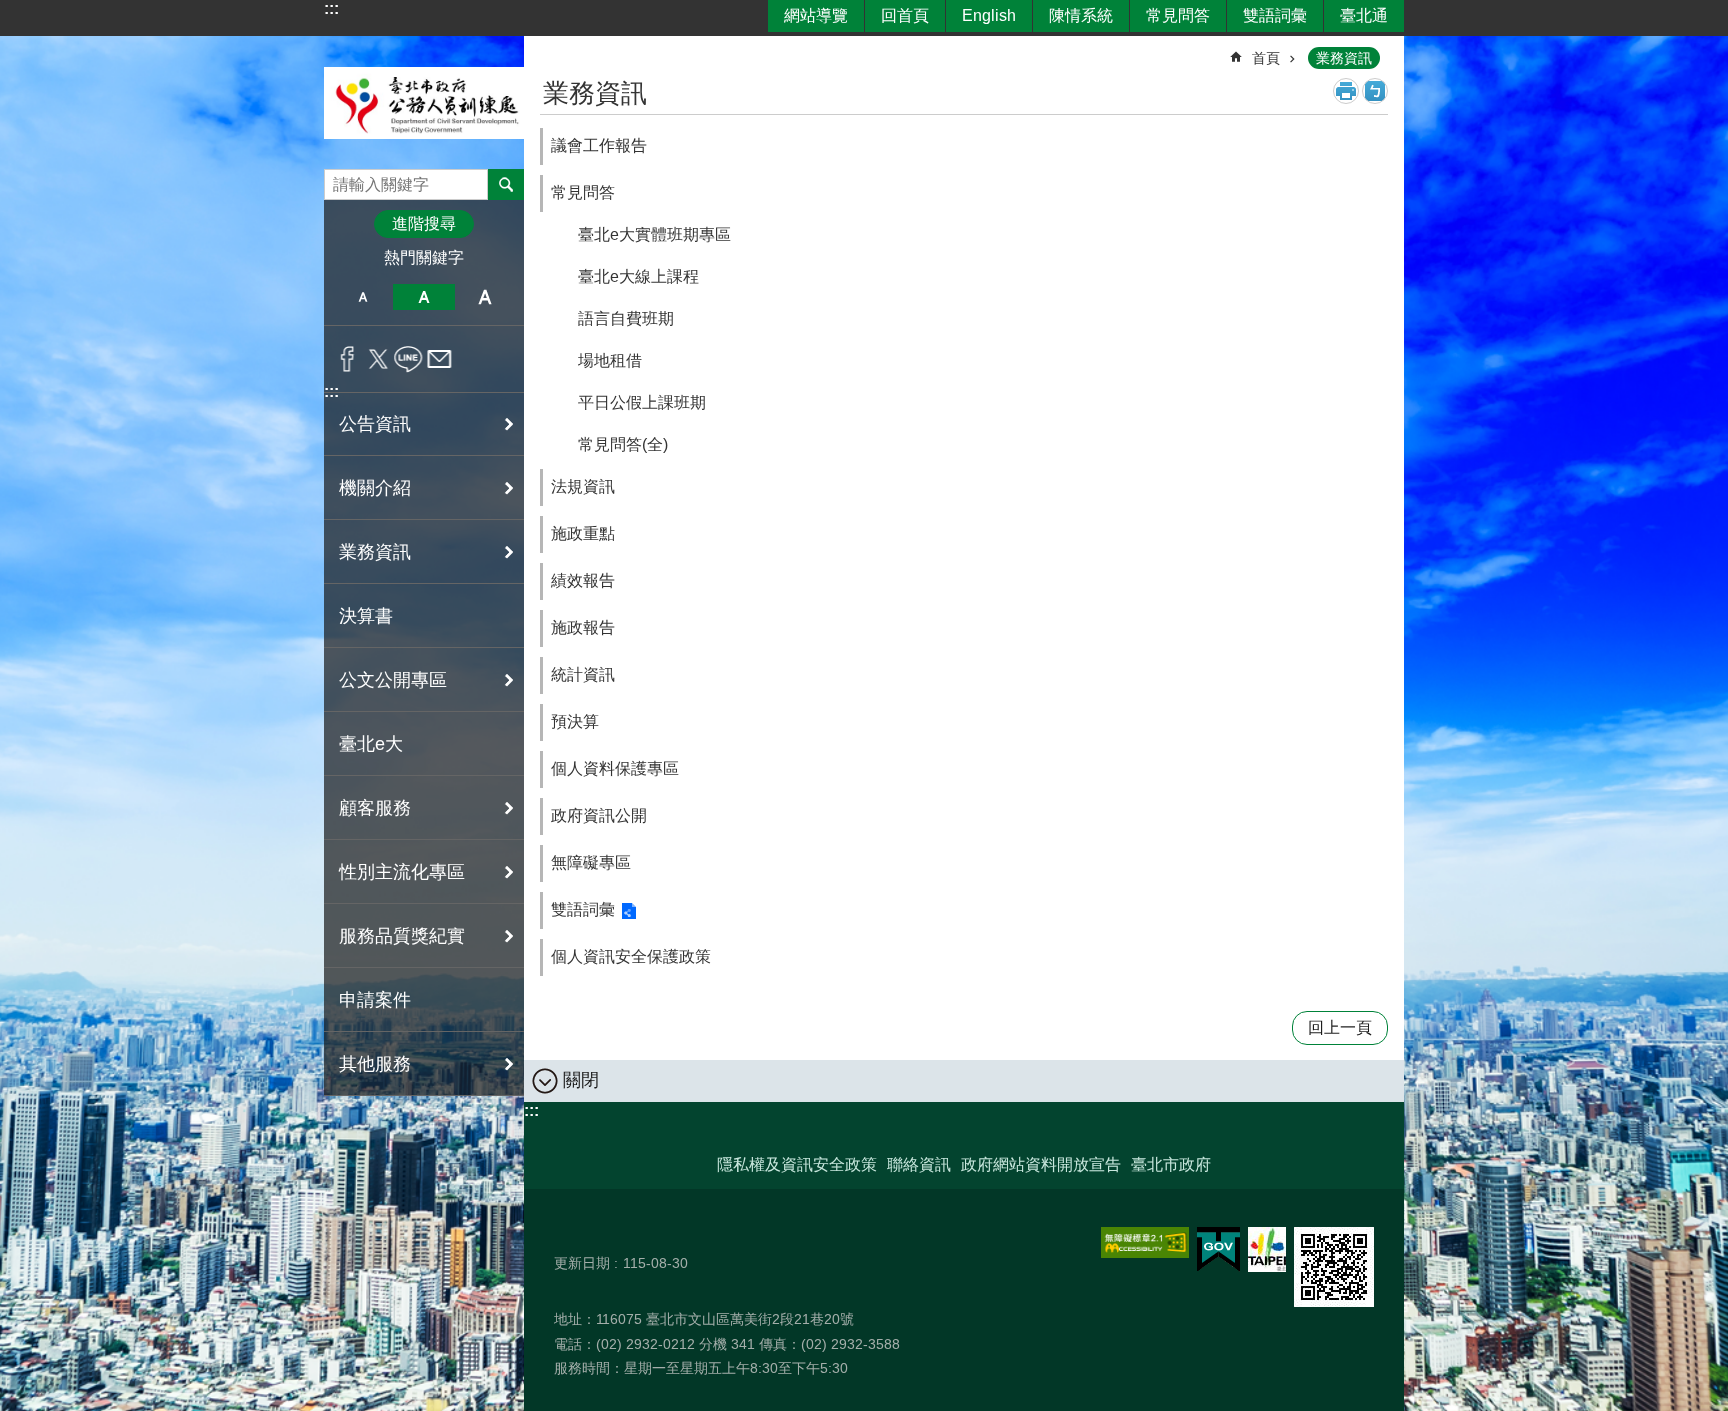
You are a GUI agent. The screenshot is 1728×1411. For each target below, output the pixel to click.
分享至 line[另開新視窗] (408, 359)
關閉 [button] (581, 1080)
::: (331, 8)
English (989, 15)
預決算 (575, 721)
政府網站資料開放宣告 (1041, 1164)
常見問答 (1178, 15)
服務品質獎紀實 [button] (402, 936)
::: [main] (552, 49)
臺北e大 (371, 744)
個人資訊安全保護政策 (631, 956)
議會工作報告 (599, 145)
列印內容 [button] (1346, 91)
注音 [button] (1375, 91)
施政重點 (583, 533)
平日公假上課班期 (642, 402)
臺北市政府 (1171, 1164)
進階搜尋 (424, 223)
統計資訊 (583, 674)
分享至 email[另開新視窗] (439, 359)
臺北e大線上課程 (638, 276)
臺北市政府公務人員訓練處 (424, 102)
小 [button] (362, 297)
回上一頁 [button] (1340, 1027)
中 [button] (423, 297)
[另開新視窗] (1145, 1242)
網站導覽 (816, 15)
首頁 (1266, 58)
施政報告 (583, 627)
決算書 (366, 616)
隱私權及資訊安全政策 (797, 1164)
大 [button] (485, 297)
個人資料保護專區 (615, 768)
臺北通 (1364, 15)
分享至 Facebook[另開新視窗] (347, 359)
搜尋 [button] (506, 184)
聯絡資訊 (919, 1164)
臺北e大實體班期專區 (654, 234)
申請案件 (375, 1000)
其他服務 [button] (375, 1064)
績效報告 (583, 580)
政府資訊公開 (599, 815)
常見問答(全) (623, 444)
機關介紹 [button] (375, 488)
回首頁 (905, 15)
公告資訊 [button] (375, 424)
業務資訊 (1344, 58)
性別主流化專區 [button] (402, 872)
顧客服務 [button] (375, 808)
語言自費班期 (626, 318)
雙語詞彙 (1275, 15)
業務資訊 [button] (375, 552)
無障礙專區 (591, 862)
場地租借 (610, 360)
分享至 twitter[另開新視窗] (378, 359)
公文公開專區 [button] (393, 680)
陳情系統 (1081, 15)
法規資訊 (583, 486)
